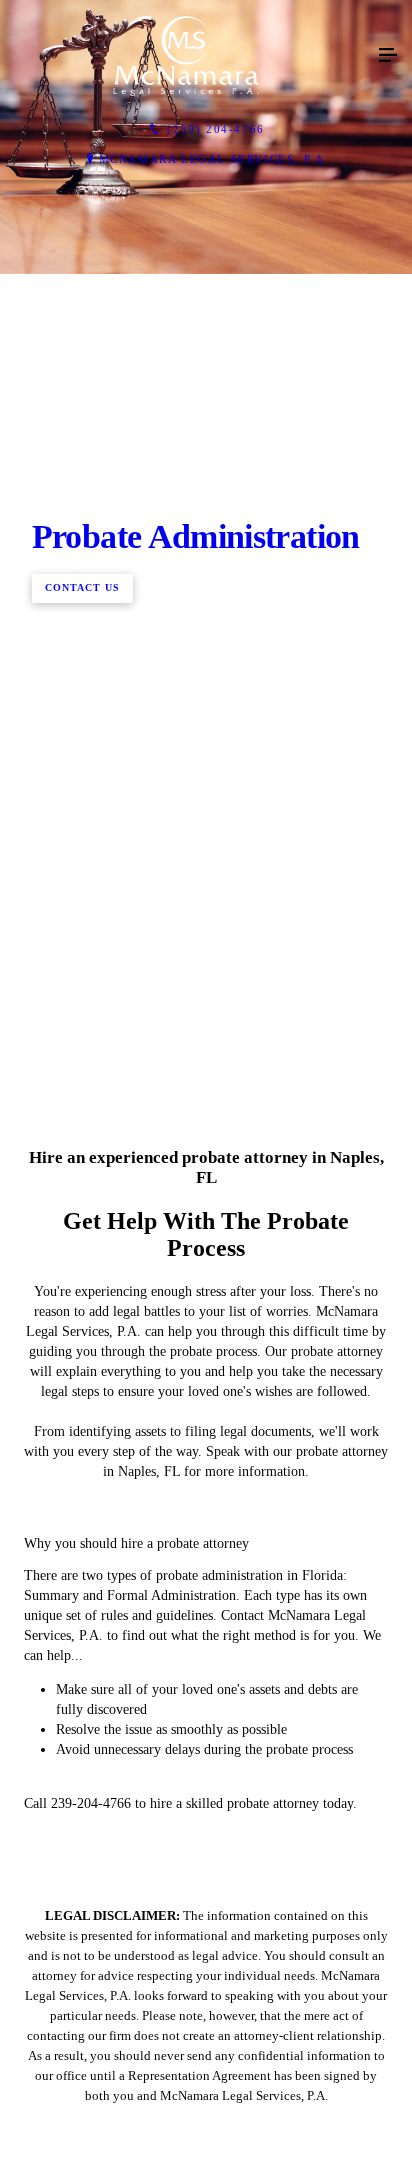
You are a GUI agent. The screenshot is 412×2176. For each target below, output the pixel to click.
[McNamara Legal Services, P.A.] (186, 56)
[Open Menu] (388, 56)
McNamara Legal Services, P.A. (214, 159)
